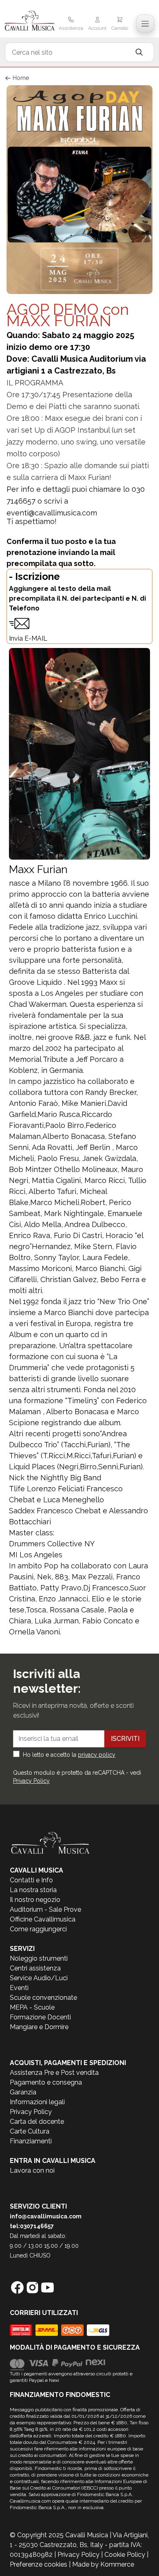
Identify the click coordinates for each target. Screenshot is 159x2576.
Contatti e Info (31, 1880)
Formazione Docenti (40, 2017)
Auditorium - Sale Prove (45, 1909)
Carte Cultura (30, 2131)
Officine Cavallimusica (43, 1919)
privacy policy (97, 1755)
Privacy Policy (31, 1781)
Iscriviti (125, 1739)
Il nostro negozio (35, 1900)
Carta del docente (37, 2122)
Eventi (19, 1988)
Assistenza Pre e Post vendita (54, 2073)
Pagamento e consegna (46, 2082)
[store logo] (30, 21)
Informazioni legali (37, 2102)
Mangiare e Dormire (39, 2027)
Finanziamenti (31, 2141)
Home (21, 78)
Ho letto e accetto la (69, 1755)
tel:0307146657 (32, 2226)
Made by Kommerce (103, 2564)
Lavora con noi (32, 2170)
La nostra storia (33, 1890)
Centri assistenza (35, 1968)
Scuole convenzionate (43, 1998)
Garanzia (23, 2092)
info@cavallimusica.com (46, 2216)
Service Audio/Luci (39, 1978)
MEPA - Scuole (32, 2007)
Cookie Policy (125, 2555)
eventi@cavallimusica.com (52, 513)
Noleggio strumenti (39, 1958)
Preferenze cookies (39, 2564)
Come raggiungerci (38, 1929)
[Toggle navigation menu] (145, 24)
